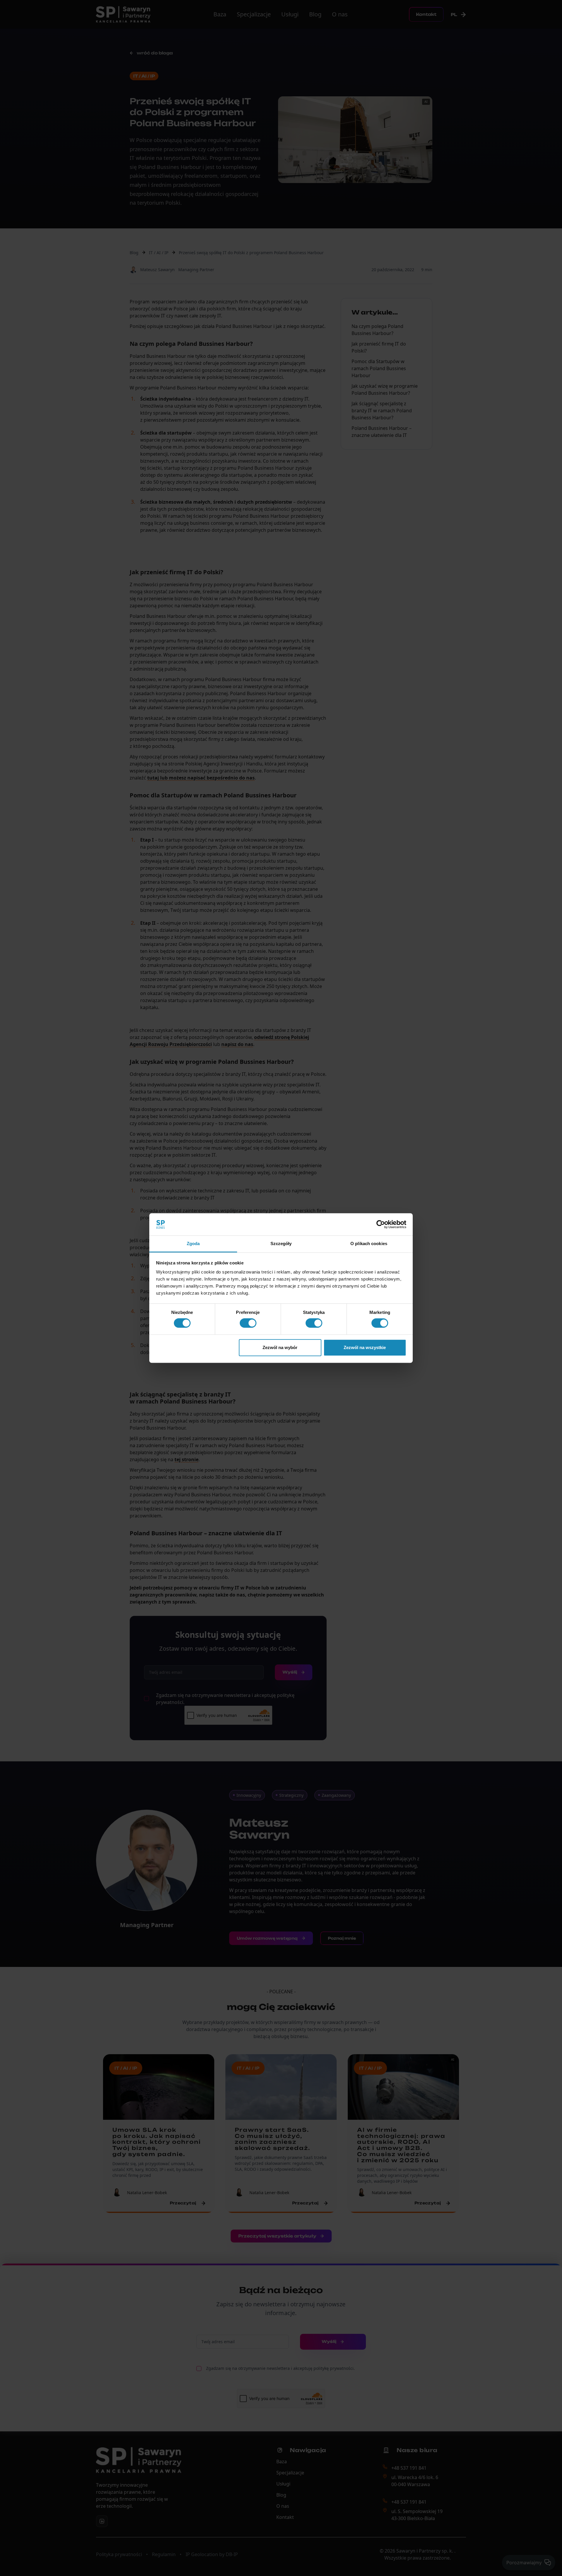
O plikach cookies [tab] (369, 1244)
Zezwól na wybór (280, 1347)
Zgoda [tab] (193, 1244)
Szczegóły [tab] (281, 1244)
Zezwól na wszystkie (365, 1347)
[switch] (248, 1323)
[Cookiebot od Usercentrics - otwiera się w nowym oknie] (381, 1224)
